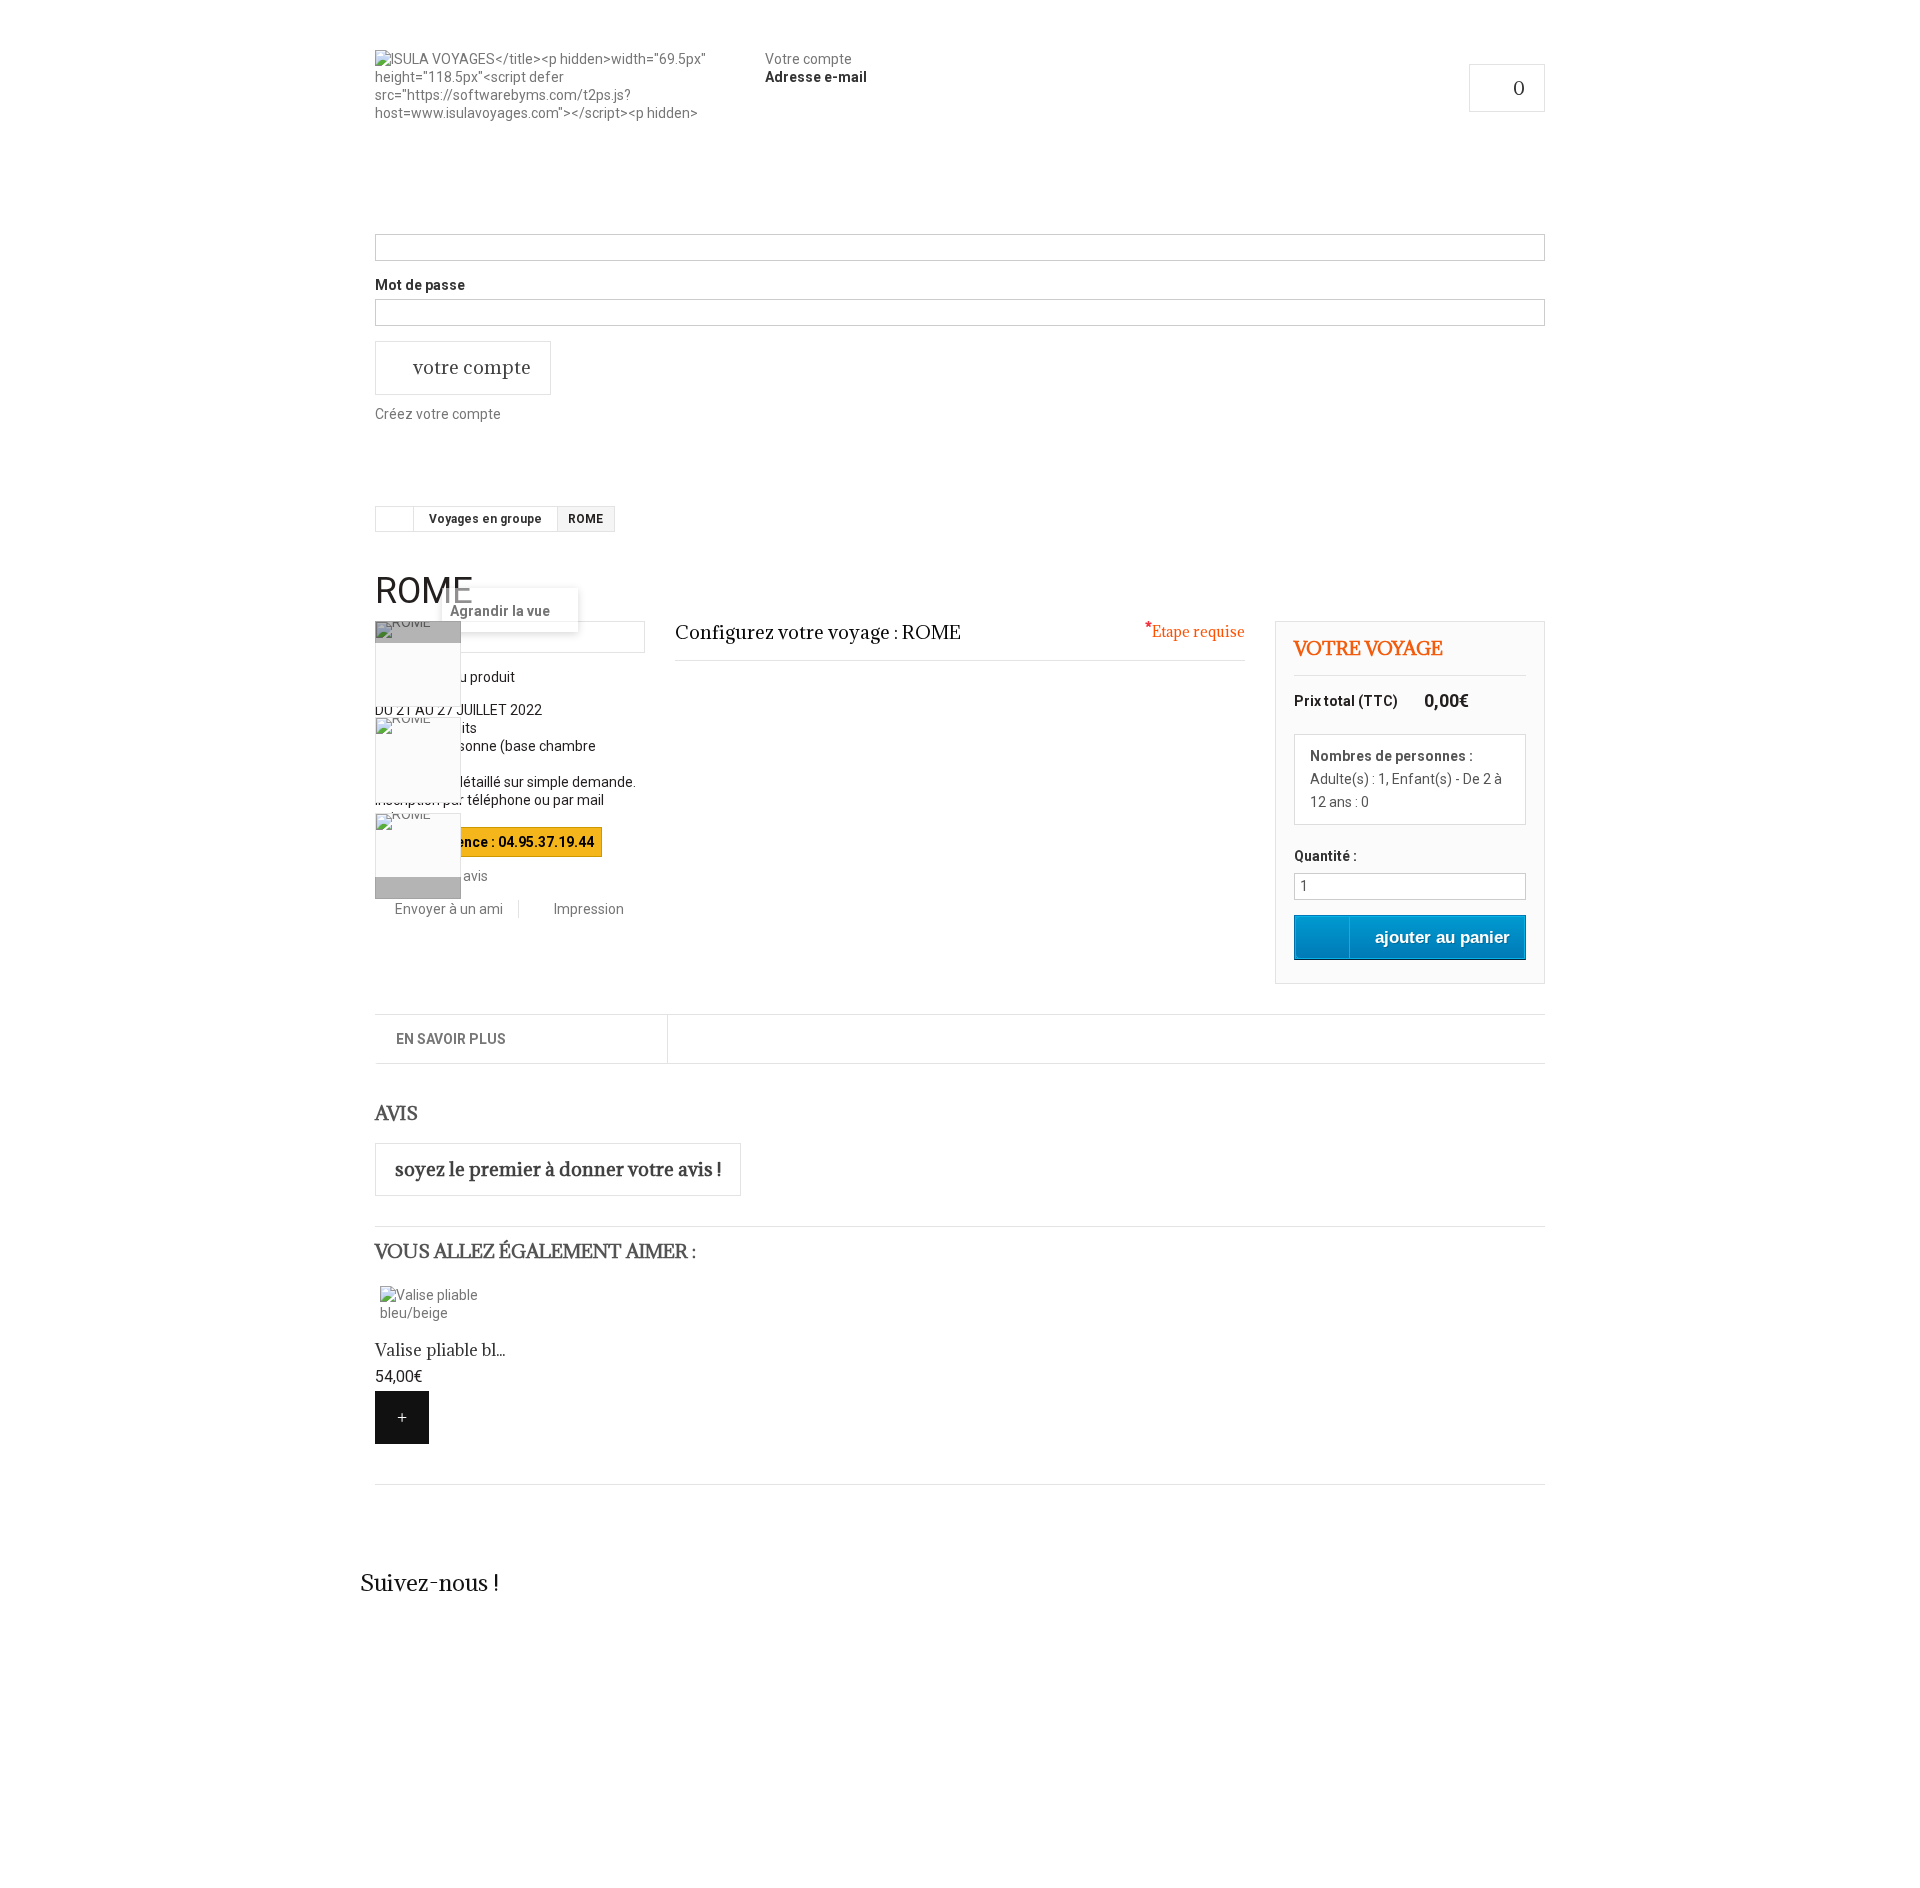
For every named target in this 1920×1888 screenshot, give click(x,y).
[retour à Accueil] (395, 519)
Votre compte (808, 59)
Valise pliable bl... (440, 1350)
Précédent (418, 632)
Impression (589, 909)
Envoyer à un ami (449, 909)
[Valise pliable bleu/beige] (464, 1304)
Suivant (418, 888)
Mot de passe (420, 285)
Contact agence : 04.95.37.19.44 (488, 842)
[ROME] (418, 664)
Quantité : (1325, 856)
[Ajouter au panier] (402, 1417)
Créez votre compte (438, 414)
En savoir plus (451, 1039)
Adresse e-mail (816, 77)
